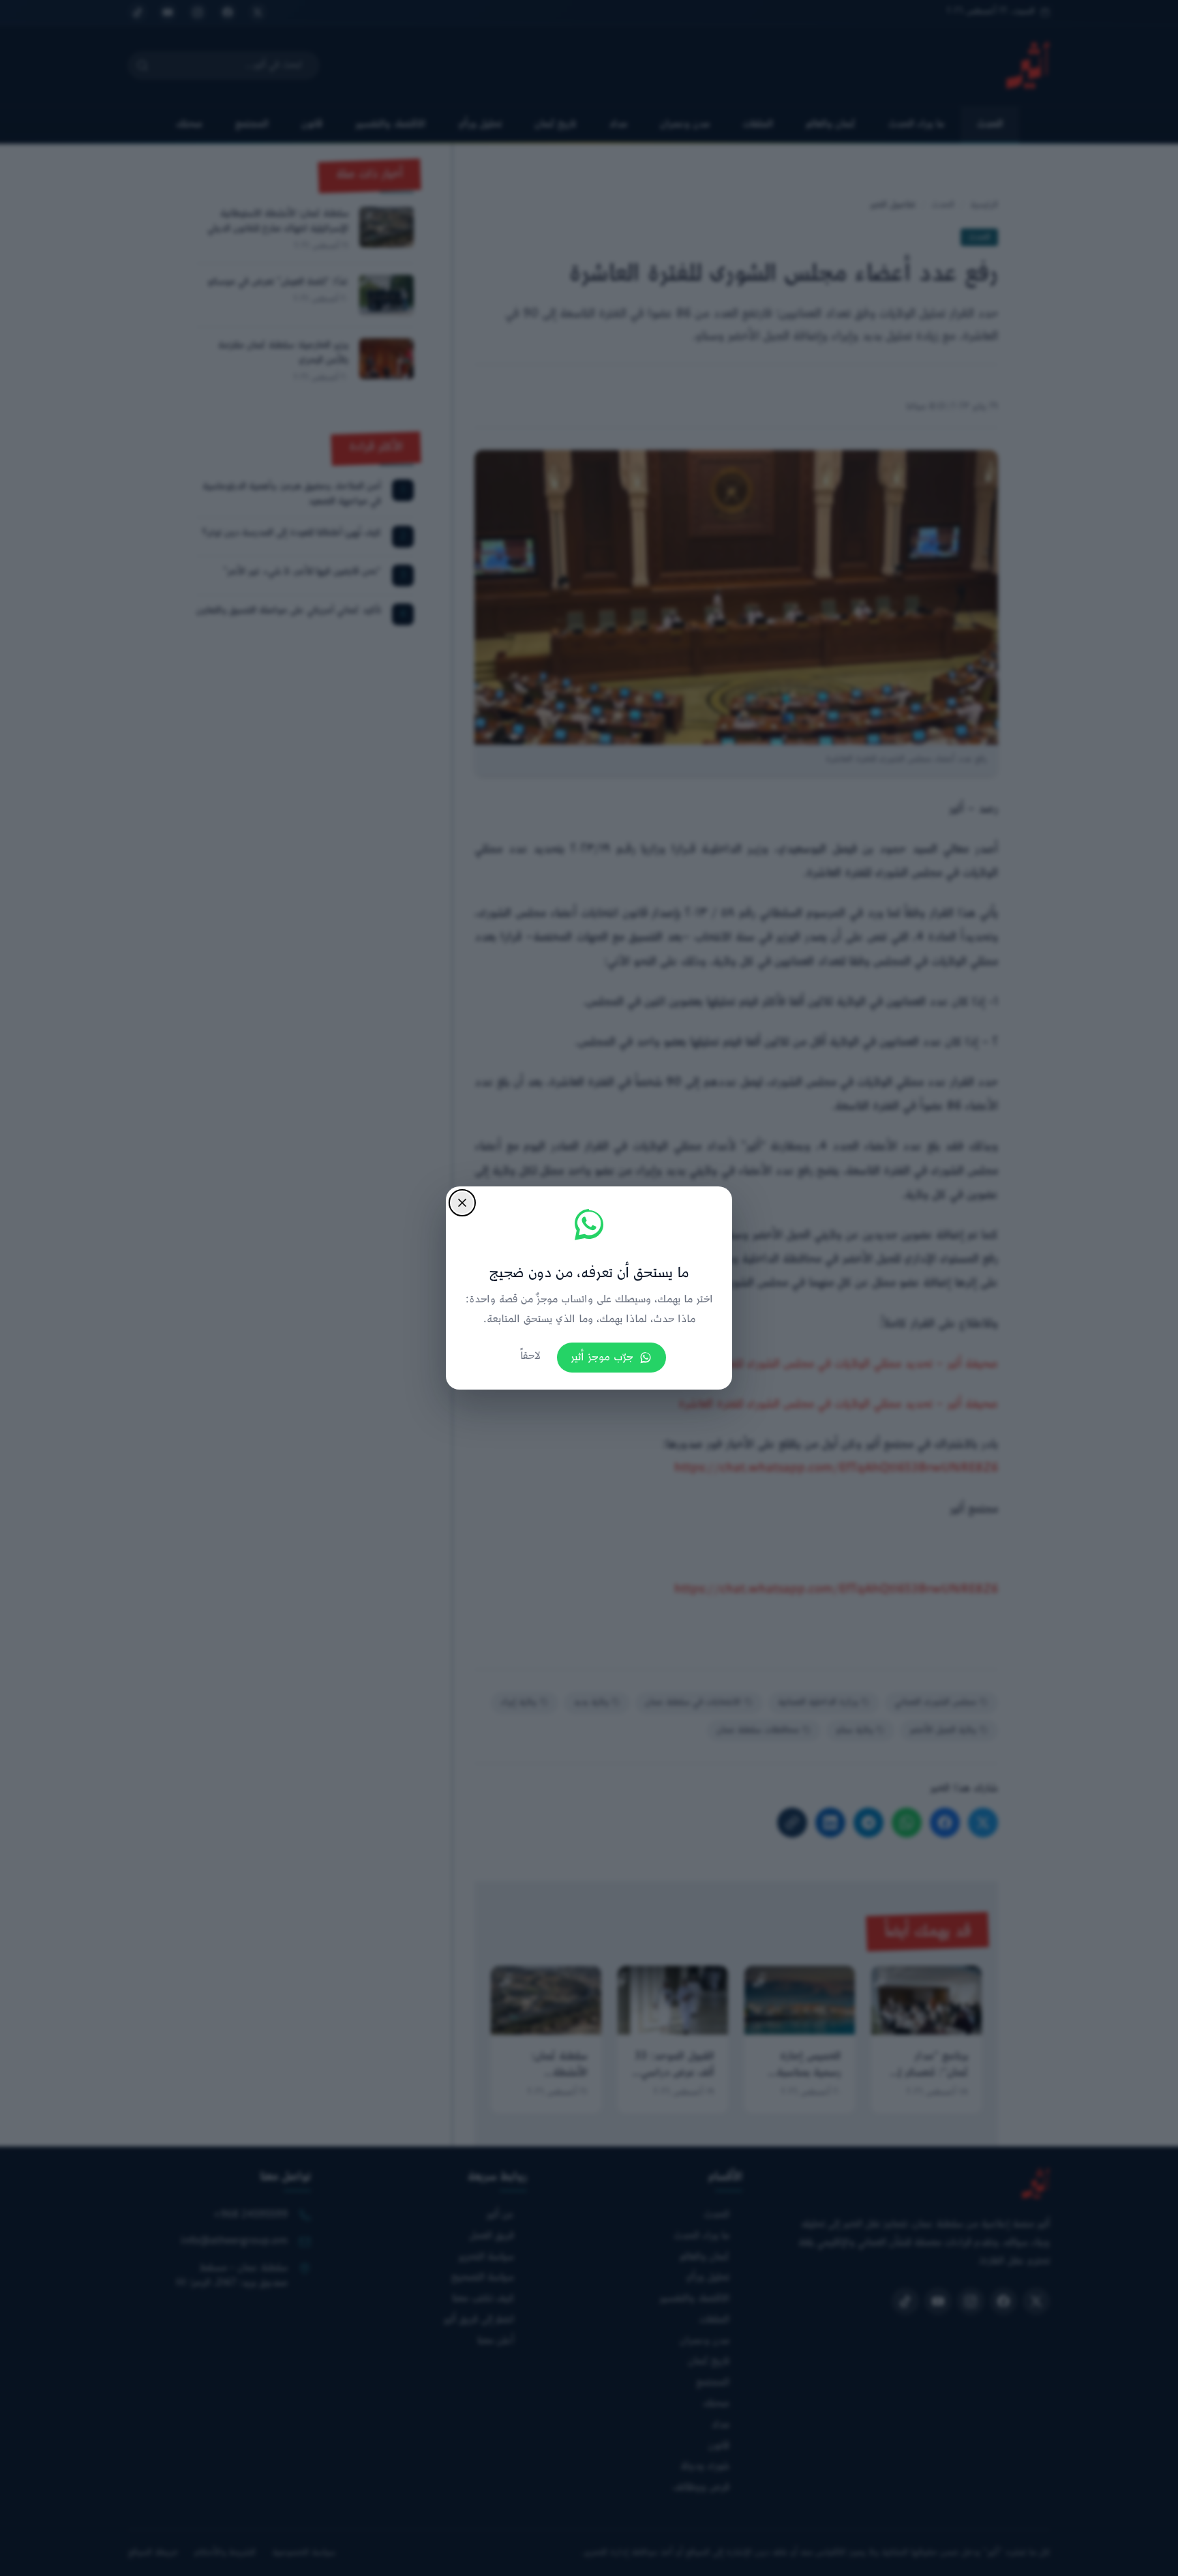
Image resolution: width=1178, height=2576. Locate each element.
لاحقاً (530, 1357)
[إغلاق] (462, 1203)
